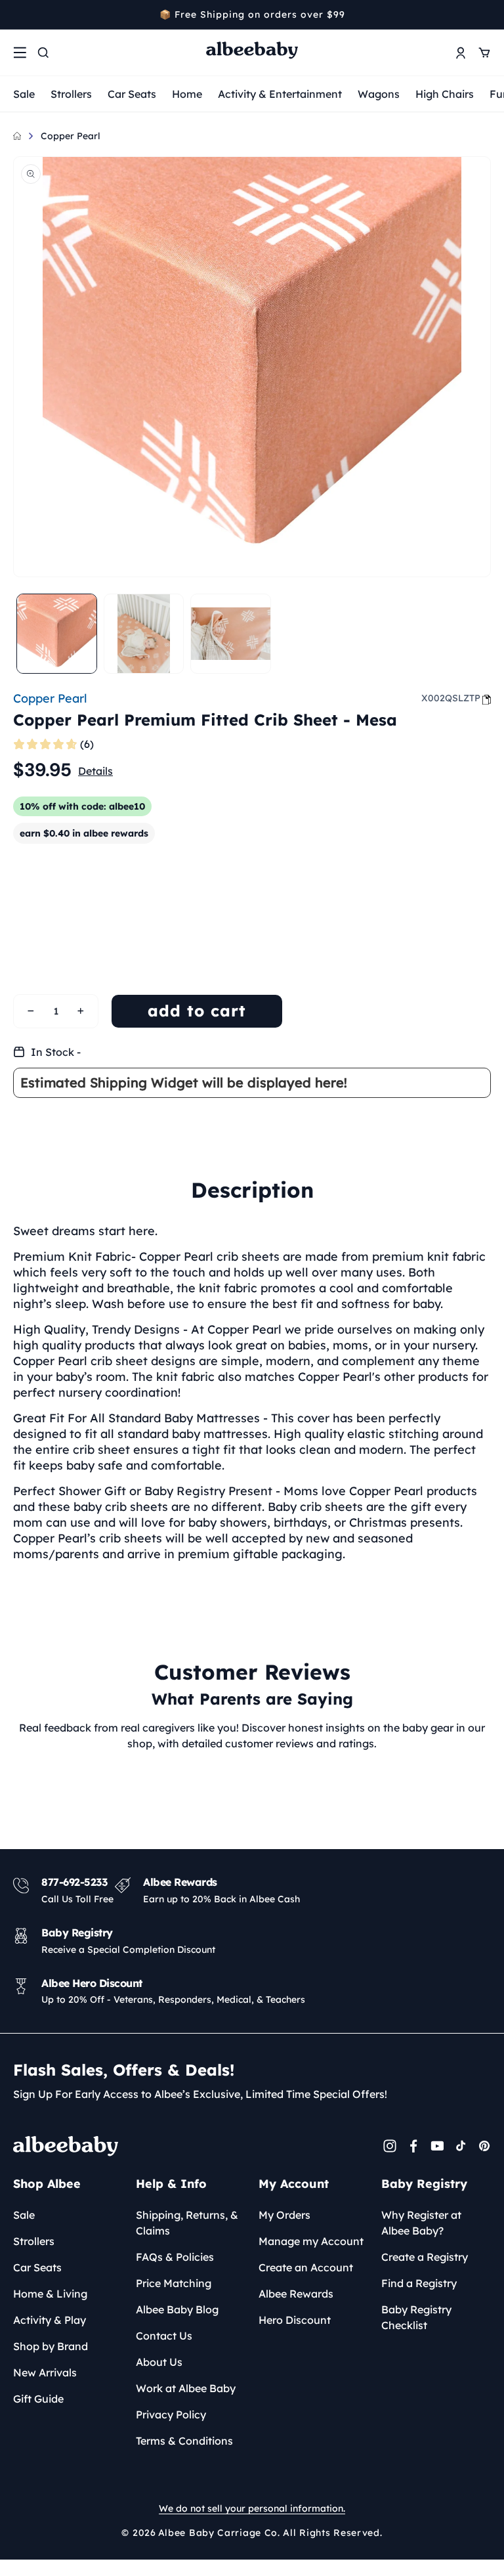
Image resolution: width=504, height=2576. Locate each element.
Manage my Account (311, 2241)
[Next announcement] (486, 14)
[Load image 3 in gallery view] (231, 634)
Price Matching (174, 2283)
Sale (24, 94)
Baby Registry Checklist (416, 2317)
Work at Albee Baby (186, 2388)
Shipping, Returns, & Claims (187, 2223)
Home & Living (50, 2294)
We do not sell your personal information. (252, 2508)
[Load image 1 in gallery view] (57, 634)
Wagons (379, 94)
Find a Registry (419, 2283)
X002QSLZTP (451, 698)
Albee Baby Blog (177, 2309)
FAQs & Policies (175, 2257)
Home (187, 94)
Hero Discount (295, 2320)
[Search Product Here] (43, 53)
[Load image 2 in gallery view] (144, 634)
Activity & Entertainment (280, 94)
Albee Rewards (296, 2294)
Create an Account (306, 2267)
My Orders (284, 2215)
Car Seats (132, 94)
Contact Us (164, 2336)
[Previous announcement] (18, 14)
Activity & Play (50, 2320)
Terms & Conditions (184, 2441)
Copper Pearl (71, 136)
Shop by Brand (51, 2346)
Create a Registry (425, 2257)
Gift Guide (38, 2399)
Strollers (71, 94)
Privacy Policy (171, 2414)
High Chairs (445, 94)
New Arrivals (45, 2372)
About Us (159, 2362)
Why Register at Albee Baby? (421, 2223)
